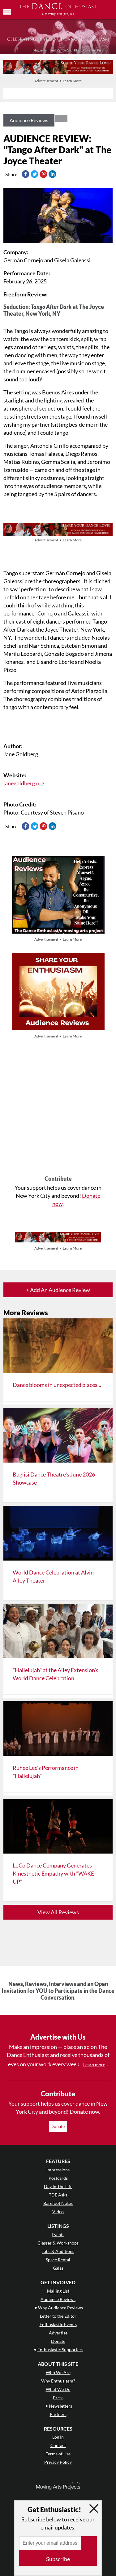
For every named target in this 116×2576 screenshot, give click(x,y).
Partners (58, 2414)
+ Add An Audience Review (58, 1290)
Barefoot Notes (58, 2203)
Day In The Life (58, 2186)
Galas (58, 2268)
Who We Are (58, 2372)
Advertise (58, 2333)
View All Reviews (58, 1912)
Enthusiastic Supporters (60, 2349)
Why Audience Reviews (60, 2308)
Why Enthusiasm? (58, 2381)
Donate (58, 2126)
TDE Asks (58, 2195)
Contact (58, 2445)
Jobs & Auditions (58, 2251)
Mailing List (58, 2291)
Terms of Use (58, 2454)
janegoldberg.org (24, 783)
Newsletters (60, 2406)
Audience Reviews (29, 120)
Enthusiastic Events (58, 2324)
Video (58, 2212)
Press (58, 2398)
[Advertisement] (58, 1108)
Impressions (58, 2170)
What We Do (58, 2389)
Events (58, 2234)
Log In (58, 2437)
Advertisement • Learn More (58, 81)
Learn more (94, 2065)
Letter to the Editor (58, 2316)
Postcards (58, 2178)
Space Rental (58, 2260)
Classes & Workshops (58, 2243)
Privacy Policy (58, 2462)
